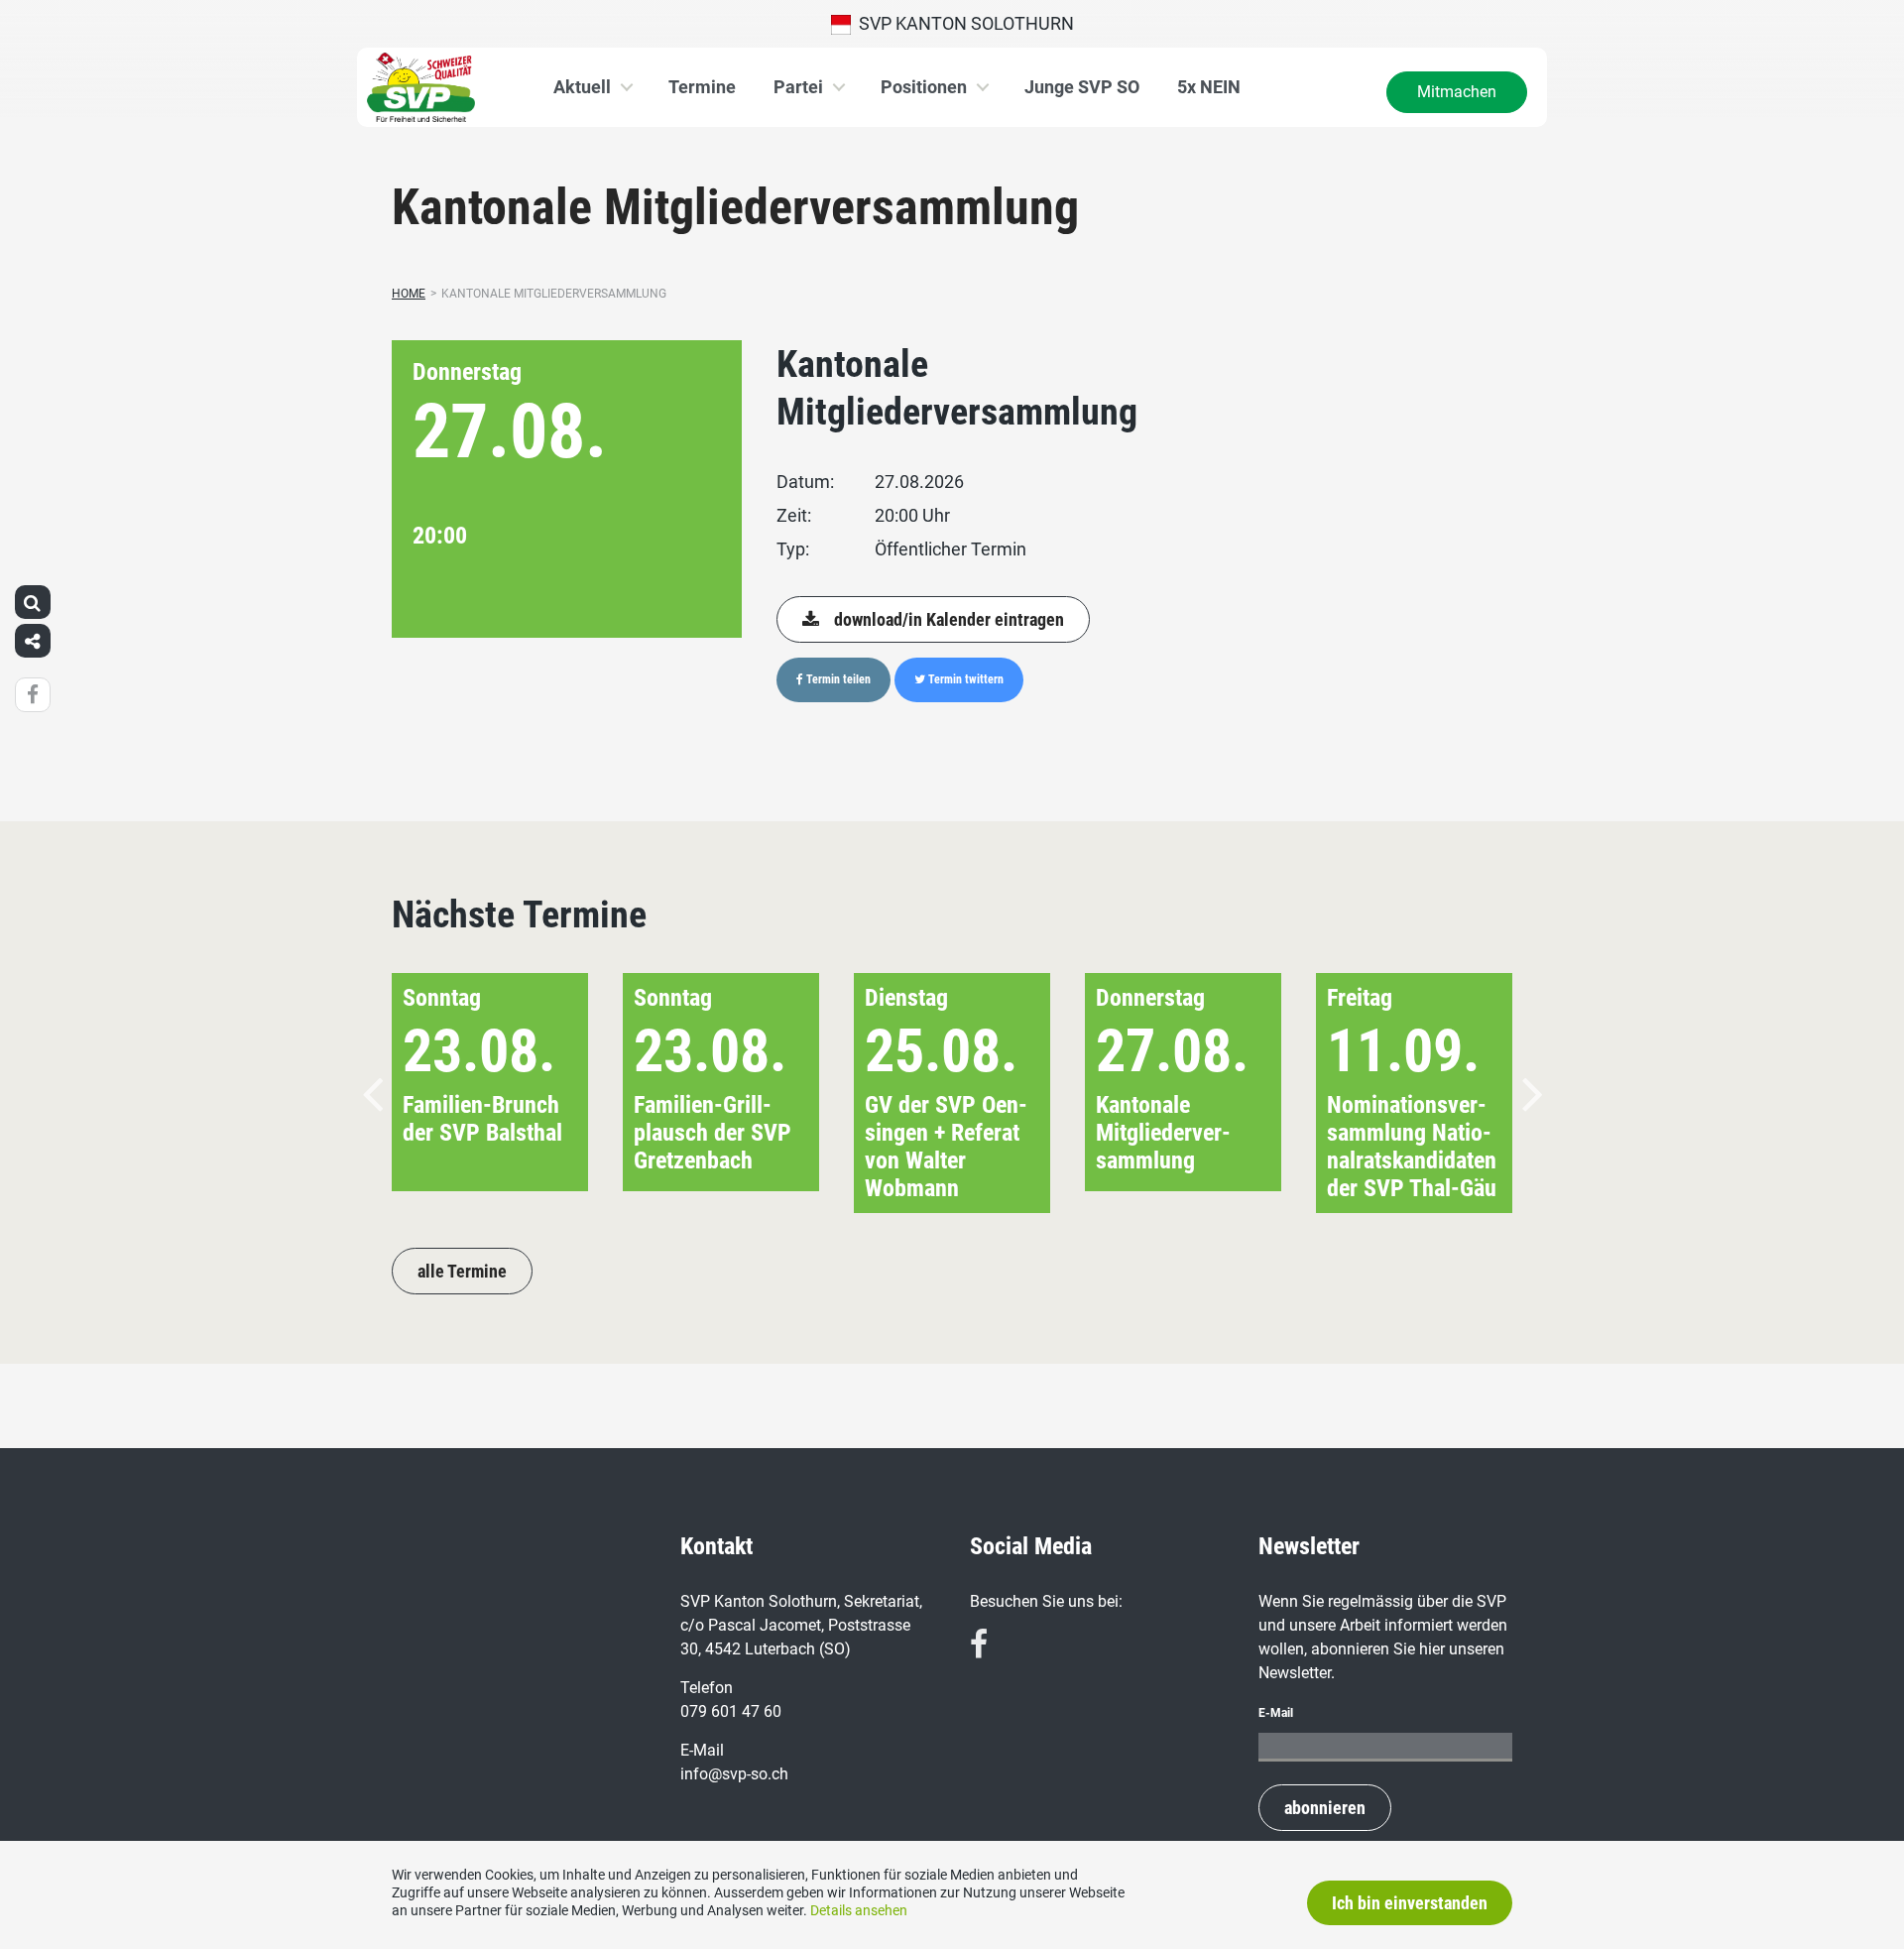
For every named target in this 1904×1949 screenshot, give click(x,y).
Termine (702, 87)
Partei (798, 87)
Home (409, 294)
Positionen (924, 87)
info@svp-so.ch (734, 1774)
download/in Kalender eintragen (949, 619)
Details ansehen (859, 1910)
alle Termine (462, 1271)
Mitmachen (1457, 92)
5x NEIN (1209, 87)
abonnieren (1325, 1808)
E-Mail (1276, 1713)
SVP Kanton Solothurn (962, 23)
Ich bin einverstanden (1410, 1903)
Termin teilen (837, 679)
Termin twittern (964, 679)
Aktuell (582, 87)
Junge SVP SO (1082, 87)
